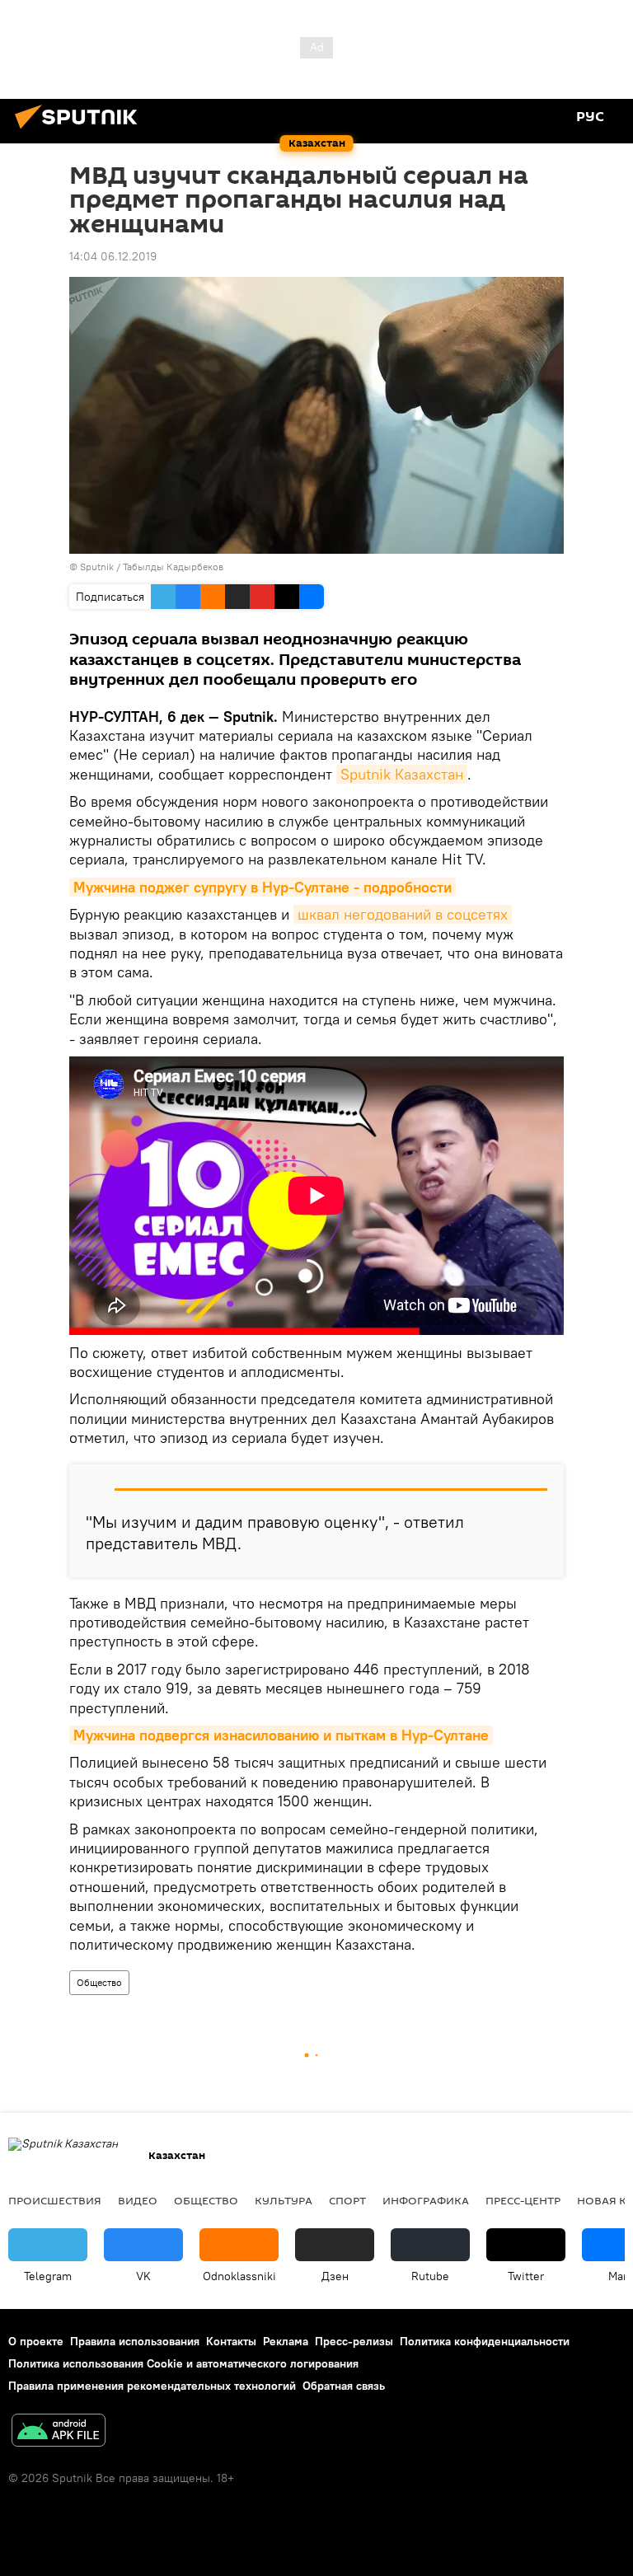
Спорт (347, 2200)
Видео (138, 2200)
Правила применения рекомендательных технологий (152, 2386)
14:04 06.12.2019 (113, 256)
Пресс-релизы (354, 2341)
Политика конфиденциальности (485, 2341)
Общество (99, 1982)
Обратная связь (344, 2386)
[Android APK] (59, 2432)
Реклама (286, 2341)
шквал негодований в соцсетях (403, 914)
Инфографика (426, 2200)
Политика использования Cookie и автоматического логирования (183, 2363)
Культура (284, 2200)
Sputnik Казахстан (402, 774)
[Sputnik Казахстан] (81, 131)
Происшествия (55, 2200)
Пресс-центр (523, 2200)
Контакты (231, 2341)
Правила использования (135, 2341)
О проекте (36, 2341)
